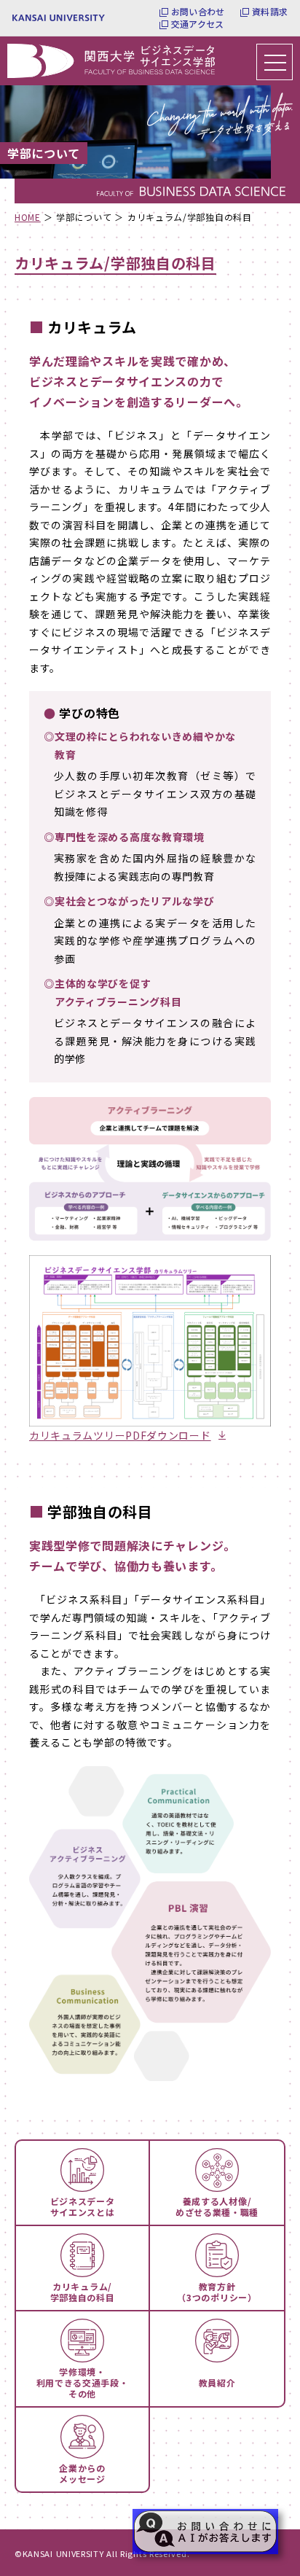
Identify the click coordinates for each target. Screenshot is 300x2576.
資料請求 (270, 12)
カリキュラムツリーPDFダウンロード (120, 1435)
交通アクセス (197, 24)
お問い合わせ (198, 12)
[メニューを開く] (275, 62)
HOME (28, 217)
